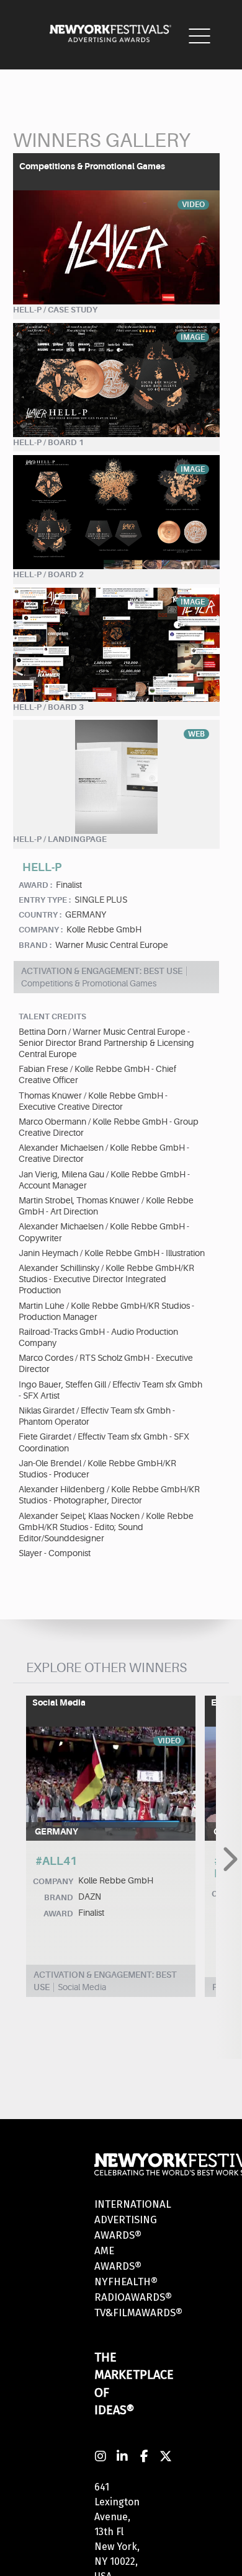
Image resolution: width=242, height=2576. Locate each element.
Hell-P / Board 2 (48, 574)
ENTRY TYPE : (45, 900)
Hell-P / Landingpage (60, 839)
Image (193, 337)
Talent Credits (52, 1016)
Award (58, 1914)
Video (193, 205)
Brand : (35, 945)
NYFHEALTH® (126, 2282)
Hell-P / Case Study (55, 310)
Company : (41, 930)
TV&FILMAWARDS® (138, 2313)
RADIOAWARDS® (133, 2297)
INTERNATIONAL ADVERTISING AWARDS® (133, 2220)
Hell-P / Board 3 (48, 707)
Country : (40, 915)
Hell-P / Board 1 (48, 442)
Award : (35, 885)
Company (53, 1881)
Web (196, 734)
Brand (59, 1897)
